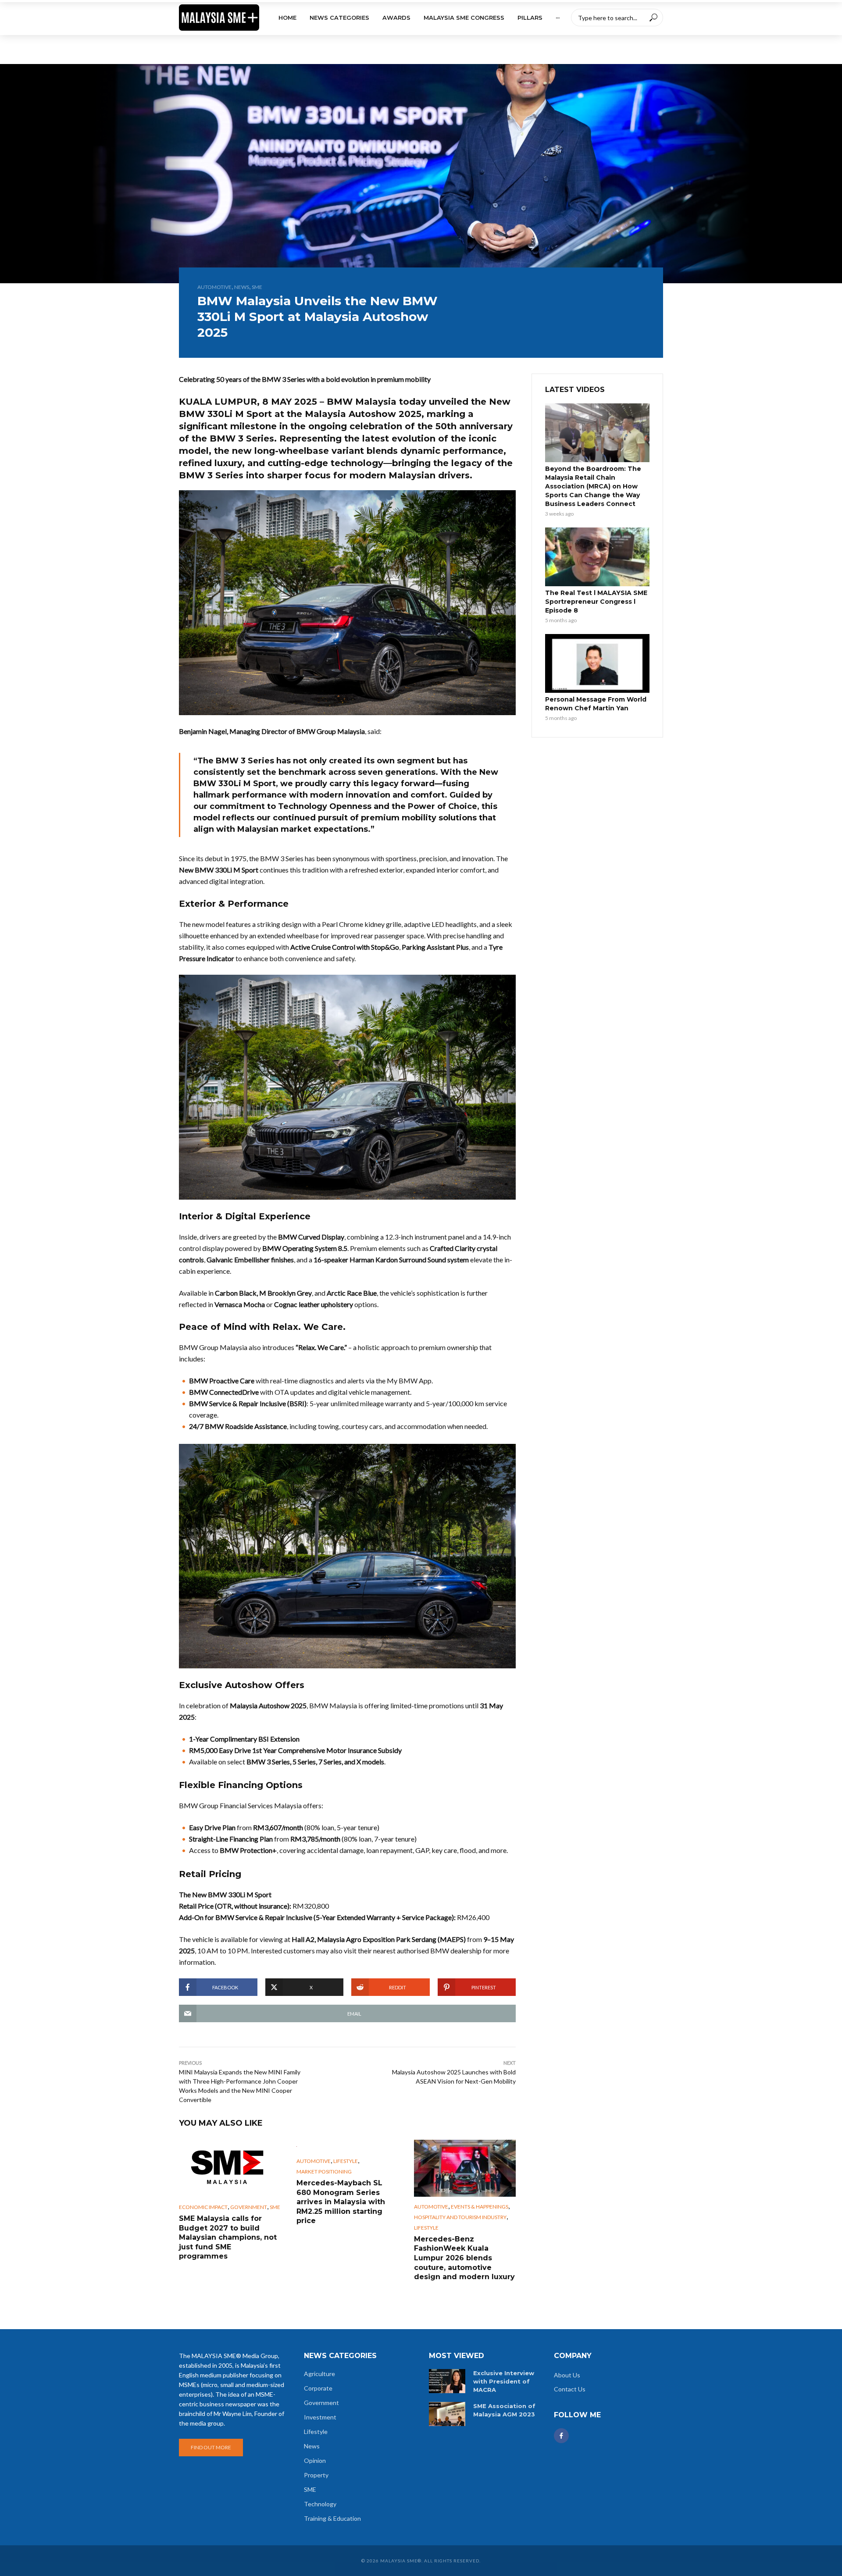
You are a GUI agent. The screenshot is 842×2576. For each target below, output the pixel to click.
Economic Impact (203, 2207)
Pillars (530, 18)
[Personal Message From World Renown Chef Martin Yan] (597, 663)
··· (558, 18)
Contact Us (570, 2389)
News (242, 287)
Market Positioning (324, 2172)
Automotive (214, 287)
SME (257, 287)
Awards (396, 18)
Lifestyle (346, 2161)
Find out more (211, 2447)
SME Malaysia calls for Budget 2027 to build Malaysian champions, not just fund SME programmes (228, 2237)
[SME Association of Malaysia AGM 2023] (447, 2414)
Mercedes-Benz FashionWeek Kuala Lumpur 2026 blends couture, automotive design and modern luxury (464, 2258)
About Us (567, 2375)
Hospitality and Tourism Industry (460, 2217)
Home (287, 18)
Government (249, 2207)
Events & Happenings (480, 2207)
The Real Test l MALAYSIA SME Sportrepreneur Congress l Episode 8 (596, 602)
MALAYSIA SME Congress (464, 18)
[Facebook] (561, 2436)
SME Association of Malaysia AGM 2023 (504, 2410)
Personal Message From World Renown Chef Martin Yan (596, 704)
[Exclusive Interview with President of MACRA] (447, 2381)
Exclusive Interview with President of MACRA (504, 2381)
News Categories (339, 18)
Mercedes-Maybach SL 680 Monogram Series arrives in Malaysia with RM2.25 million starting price (341, 2202)
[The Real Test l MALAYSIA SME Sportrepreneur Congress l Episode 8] (597, 557)
